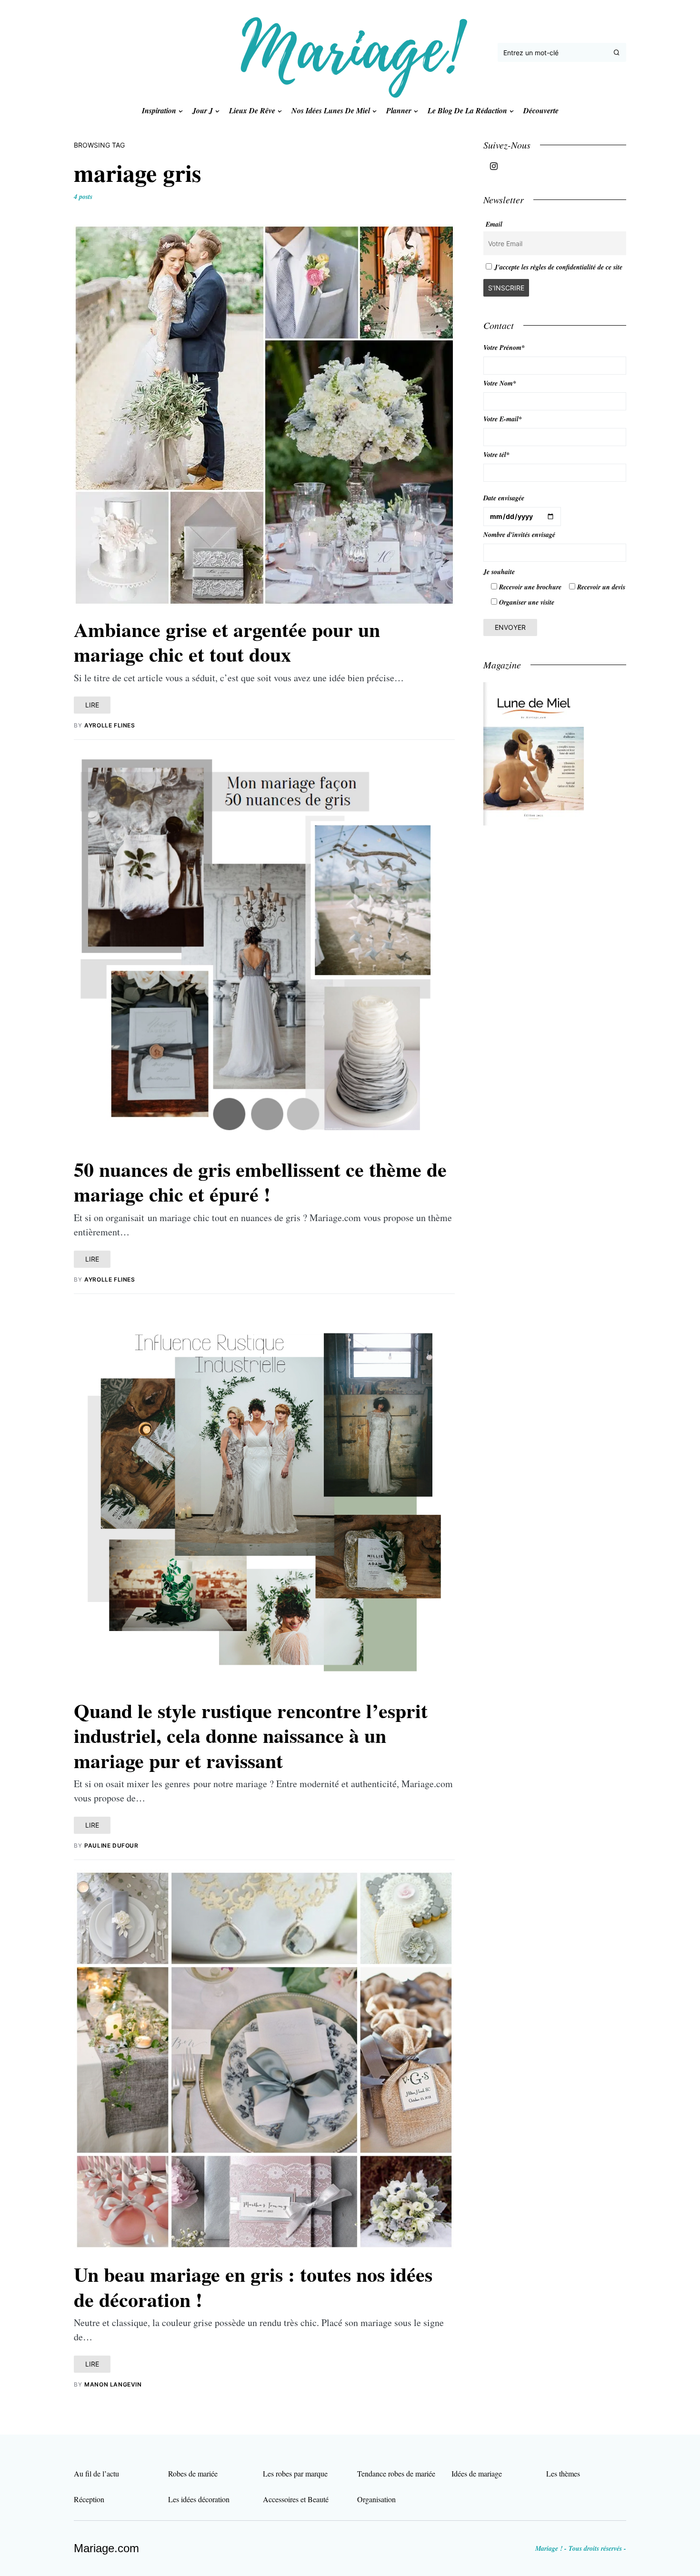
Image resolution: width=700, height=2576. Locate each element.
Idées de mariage (477, 2473)
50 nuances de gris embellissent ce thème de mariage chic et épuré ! (260, 1182)
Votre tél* (496, 455)
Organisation (376, 2499)
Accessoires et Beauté (296, 2499)
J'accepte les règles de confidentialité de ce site (558, 267)
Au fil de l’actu (96, 2473)
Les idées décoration (199, 2499)
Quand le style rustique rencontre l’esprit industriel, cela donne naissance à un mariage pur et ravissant (251, 1735)
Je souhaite (499, 572)
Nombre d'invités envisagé (519, 535)
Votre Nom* (500, 383)
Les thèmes (563, 2473)
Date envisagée (504, 498)
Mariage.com (106, 2548)
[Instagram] (494, 166)
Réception (89, 2499)
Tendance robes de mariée (396, 2473)
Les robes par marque (295, 2473)
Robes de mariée (193, 2473)
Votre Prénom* (504, 348)
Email (494, 224)
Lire (92, 705)
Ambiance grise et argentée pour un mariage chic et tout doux (227, 642)
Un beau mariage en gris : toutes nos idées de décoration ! (253, 2287)
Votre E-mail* (503, 419)
